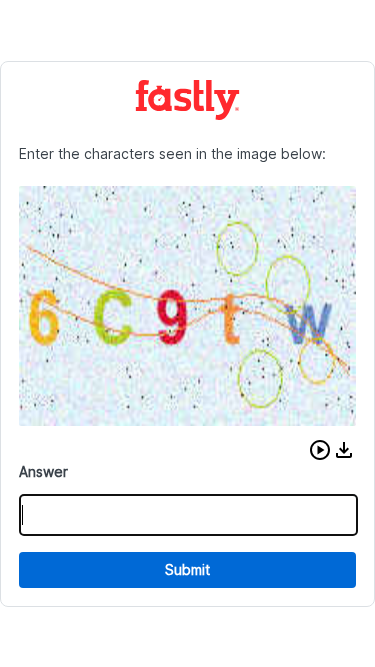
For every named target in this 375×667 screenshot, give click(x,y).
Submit (187, 569)
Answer (43, 471)
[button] (320, 450)
